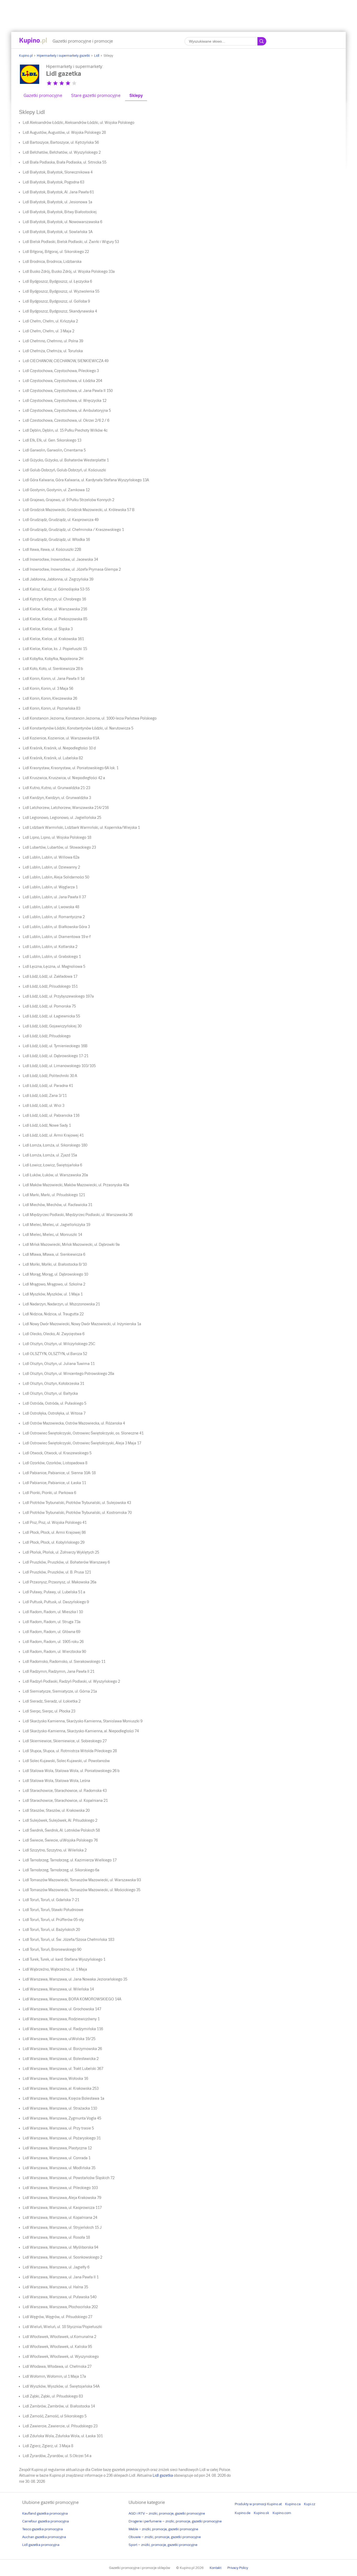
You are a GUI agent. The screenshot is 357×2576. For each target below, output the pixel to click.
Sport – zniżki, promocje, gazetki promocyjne (163, 2545)
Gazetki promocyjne (43, 95)
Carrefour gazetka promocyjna (45, 2521)
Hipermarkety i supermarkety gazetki (63, 56)
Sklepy (136, 95)
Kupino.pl (26, 56)
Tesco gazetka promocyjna (42, 2529)
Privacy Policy (238, 2568)
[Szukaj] (262, 41)
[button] (49, 83)
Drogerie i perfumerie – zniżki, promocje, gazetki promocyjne (175, 2521)
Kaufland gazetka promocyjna (45, 2513)
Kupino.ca (293, 2504)
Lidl (97, 56)
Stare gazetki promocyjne (96, 95)
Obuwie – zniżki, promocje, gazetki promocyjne (165, 2537)
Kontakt (215, 2568)
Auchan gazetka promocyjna (44, 2537)
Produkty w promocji (251, 2504)
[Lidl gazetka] (30, 83)
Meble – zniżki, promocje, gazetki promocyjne (163, 2529)
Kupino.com (282, 2513)
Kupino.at (274, 2504)
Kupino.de (243, 2513)
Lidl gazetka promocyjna (41, 2545)
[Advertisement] (179, 12)
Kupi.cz (310, 2504)
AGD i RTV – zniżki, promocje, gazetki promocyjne (167, 2513)
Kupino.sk (261, 2513)
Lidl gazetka (163, 2475)
